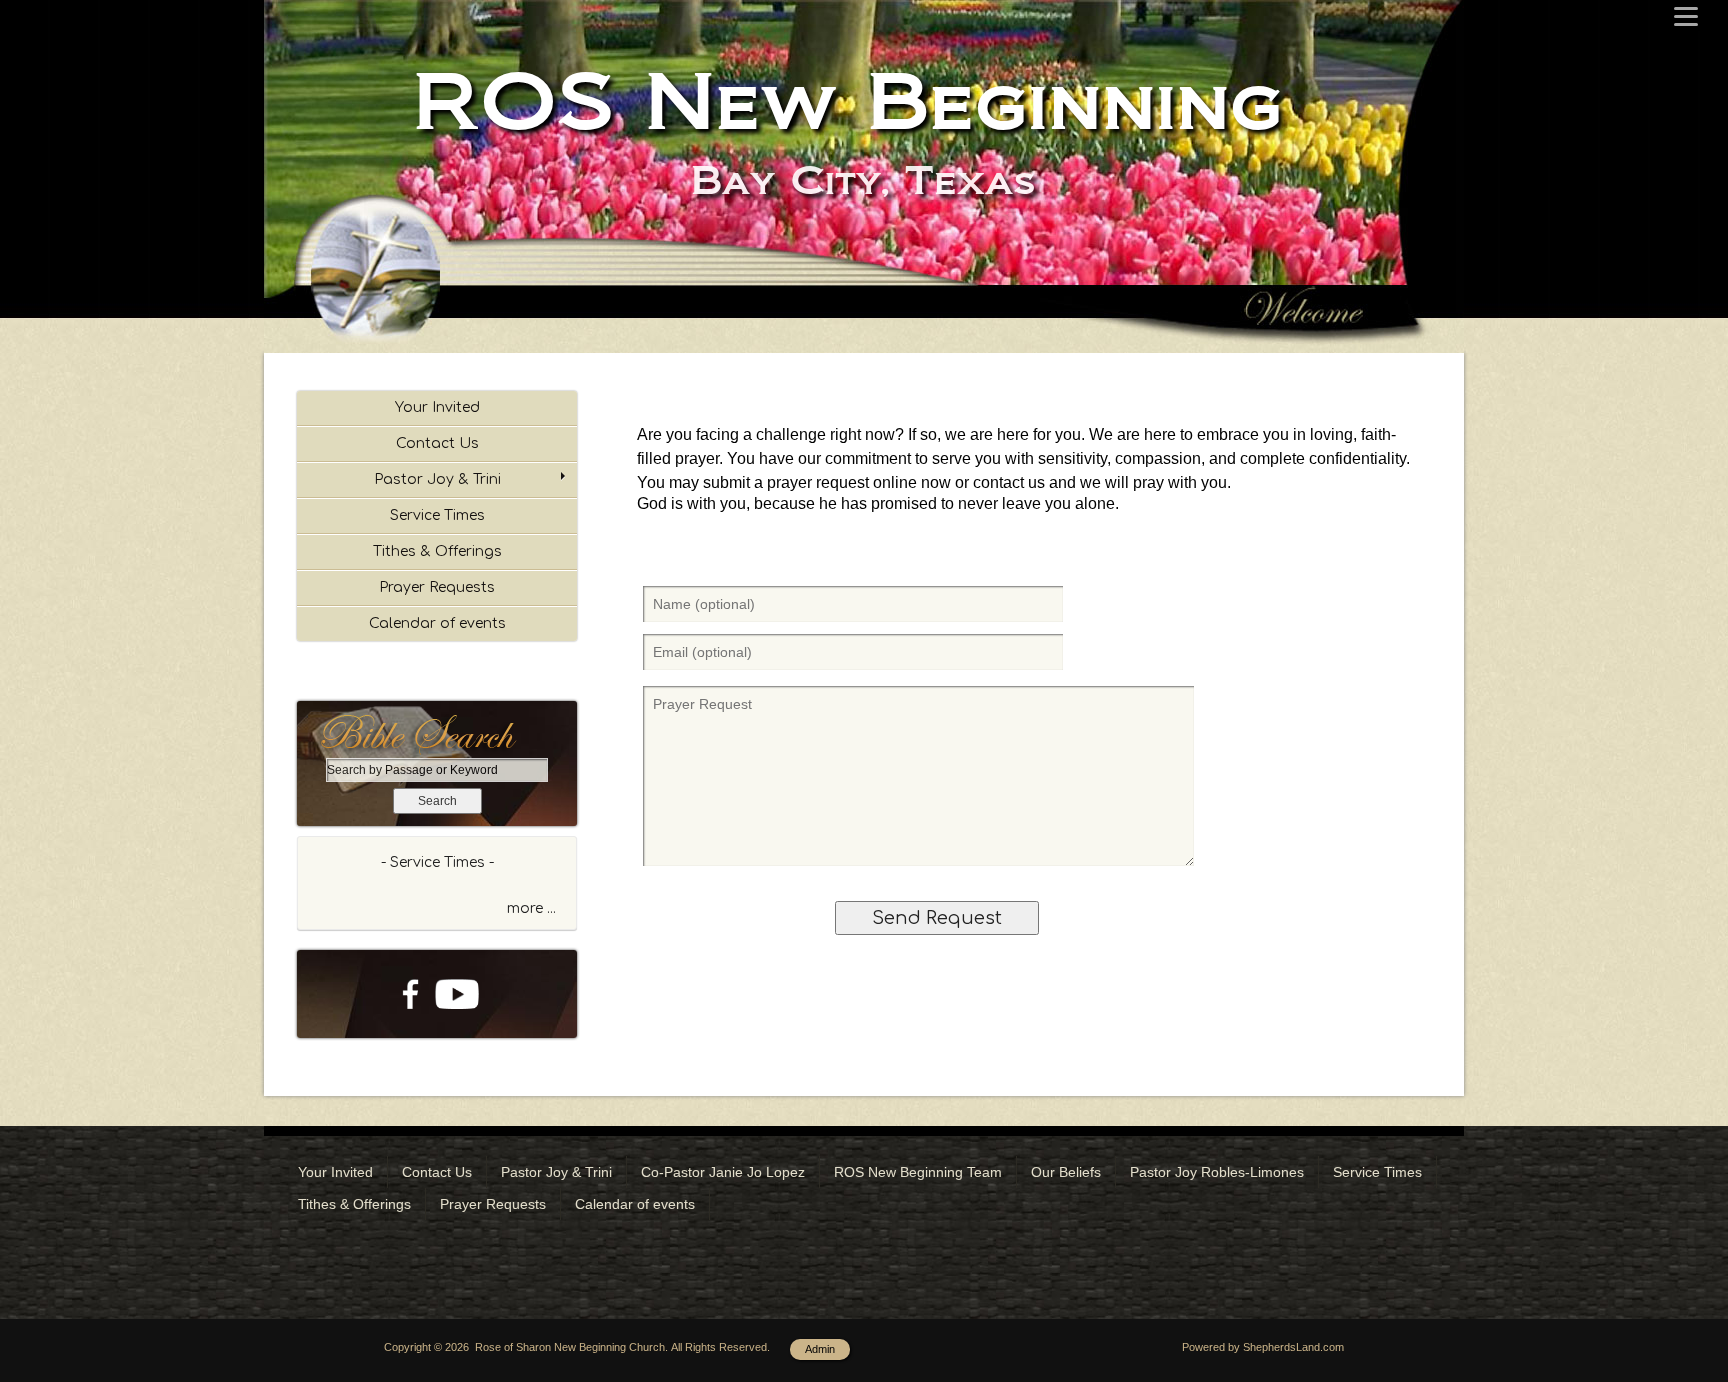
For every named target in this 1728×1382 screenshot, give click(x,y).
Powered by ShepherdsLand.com (1263, 1347)
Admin (820, 1349)
